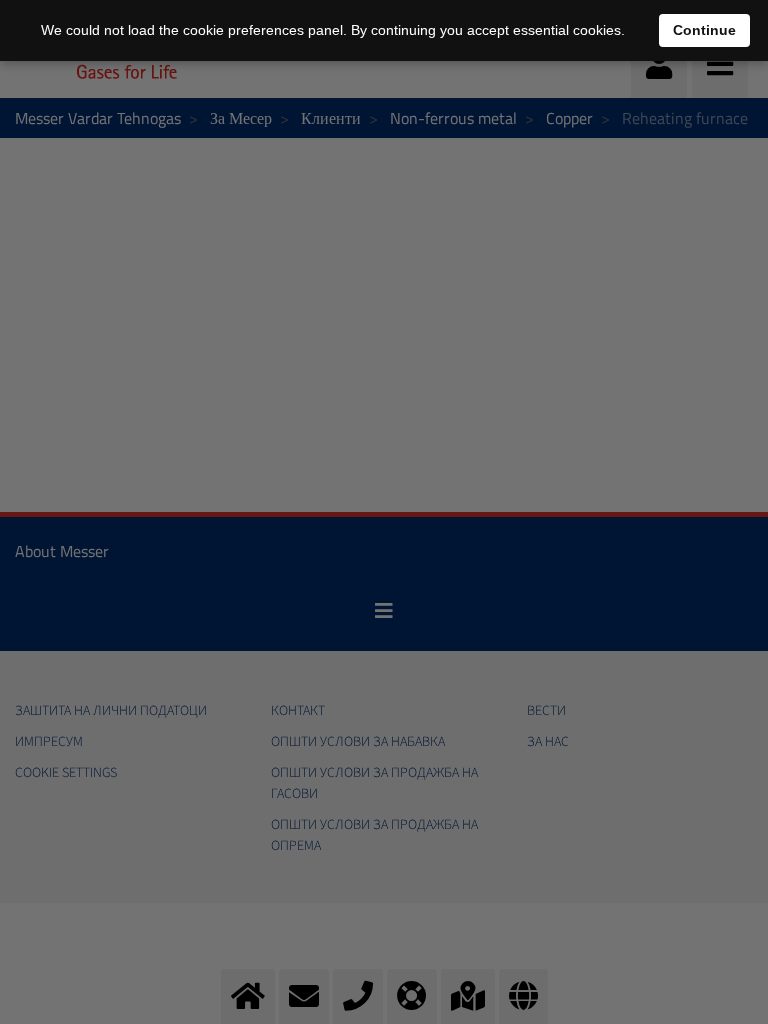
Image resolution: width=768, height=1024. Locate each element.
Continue (704, 30)
